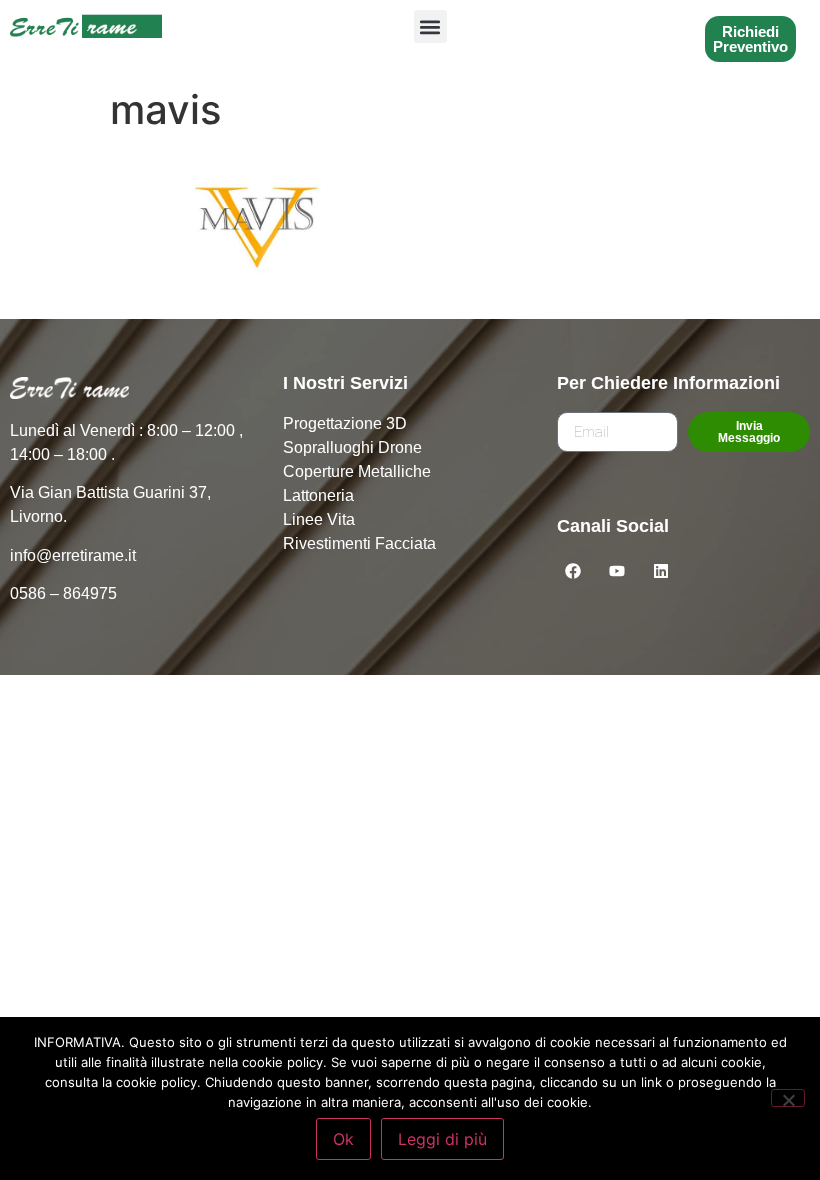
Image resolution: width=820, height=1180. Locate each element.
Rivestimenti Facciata (359, 543)
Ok (343, 1139)
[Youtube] (617, 571)
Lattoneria (318, 495)
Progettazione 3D (345, 423)
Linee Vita (319, 519)
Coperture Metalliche (357, 471)
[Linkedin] (661, 571)
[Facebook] (573, 571)
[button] (430, 26)
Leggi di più (442, 1139)
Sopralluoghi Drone (352, 447)
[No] (788, 1098)
